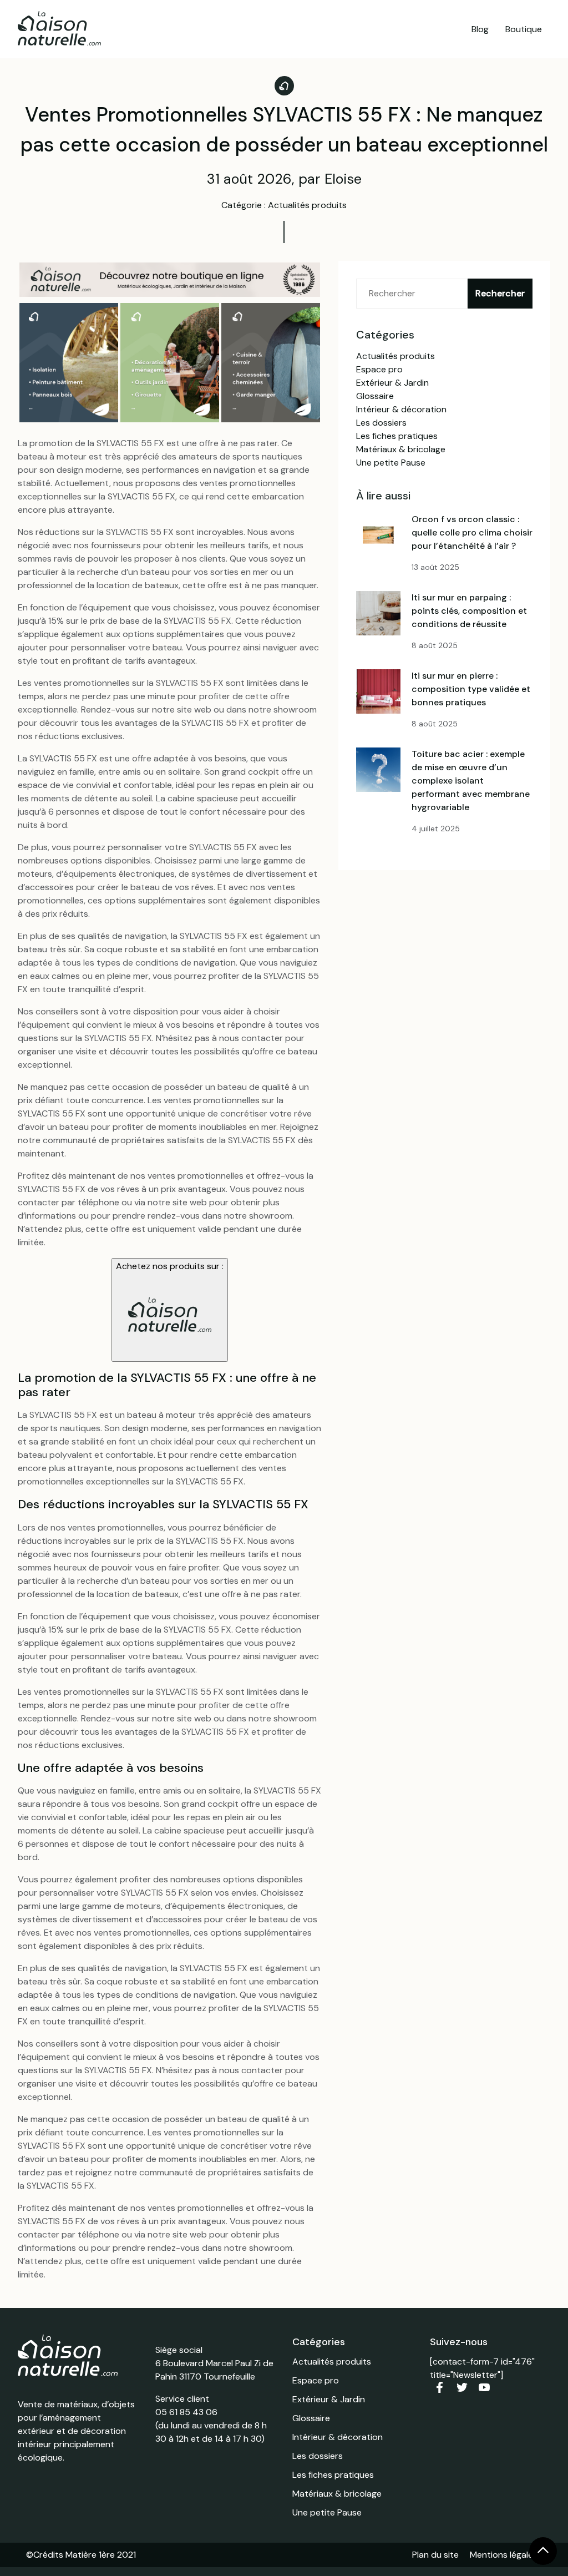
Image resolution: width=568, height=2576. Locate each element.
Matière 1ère (90, 2555)
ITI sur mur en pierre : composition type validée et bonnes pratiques (471, 689)
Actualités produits (395, 356)
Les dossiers (381, 423)
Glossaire (375, 396)
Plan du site (435, 2555)
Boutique (524, 29)
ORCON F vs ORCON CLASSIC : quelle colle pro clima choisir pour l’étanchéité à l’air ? (472, 532)
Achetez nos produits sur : (170, 1266)
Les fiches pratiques (397, 436)
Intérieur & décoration (401, 409)
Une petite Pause (391, 463)
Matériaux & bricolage (401, 449)
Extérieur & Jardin (392, 383)
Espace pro (379, 369)
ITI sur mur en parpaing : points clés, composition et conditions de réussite (469, 611)
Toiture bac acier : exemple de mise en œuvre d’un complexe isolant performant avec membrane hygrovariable (471, 781)
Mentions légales (504, 2555)
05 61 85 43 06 (186, 2412)
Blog (480, 29)
